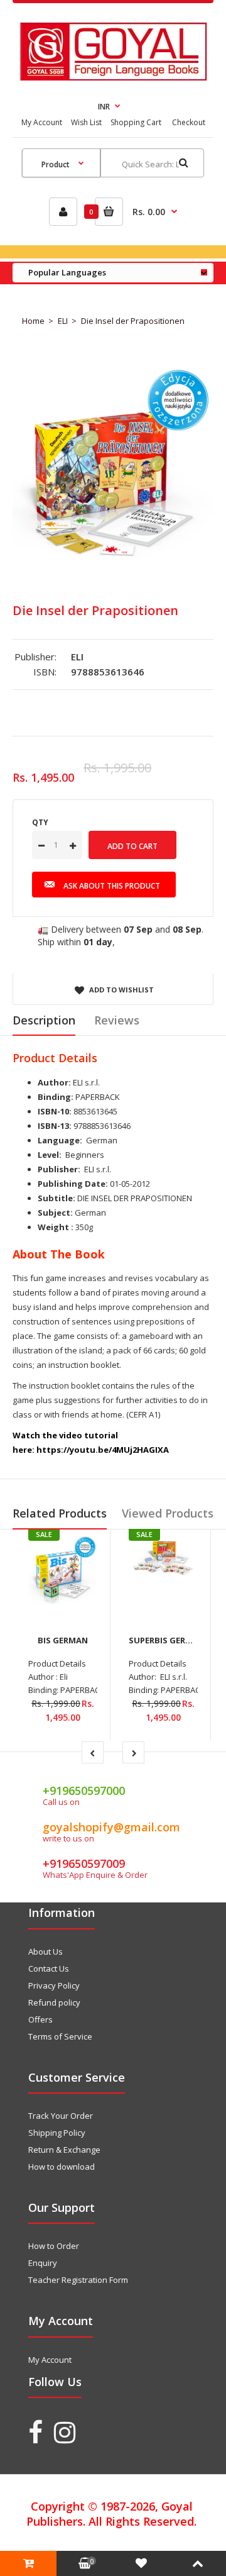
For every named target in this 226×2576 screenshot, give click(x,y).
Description (44, 1020)
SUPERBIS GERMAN (167, 1640)
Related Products (60, 1513)
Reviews (117, 1020)
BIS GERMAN (63, 1640)
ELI (63, 321)
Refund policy (54, 2002)
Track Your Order (61, 2116)
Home (33, 321)
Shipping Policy (57, 2133)
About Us (46, 1951)
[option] (113, 465)
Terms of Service (60, 2036)
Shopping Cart (136, 122)
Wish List (86, 122)
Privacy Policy (54, 1985)
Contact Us (49, 1968)
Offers (40, 2019)
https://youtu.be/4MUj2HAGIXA (103, 1450)
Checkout (189, 122)
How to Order (54, 2246)
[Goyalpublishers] (113, 77)
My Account (42, 122)
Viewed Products (168, 1513)
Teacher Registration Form (78, 2280)
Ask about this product (112, 886)
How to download (62, 2167)
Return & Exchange (64, 2150)
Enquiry (43, 2263)
